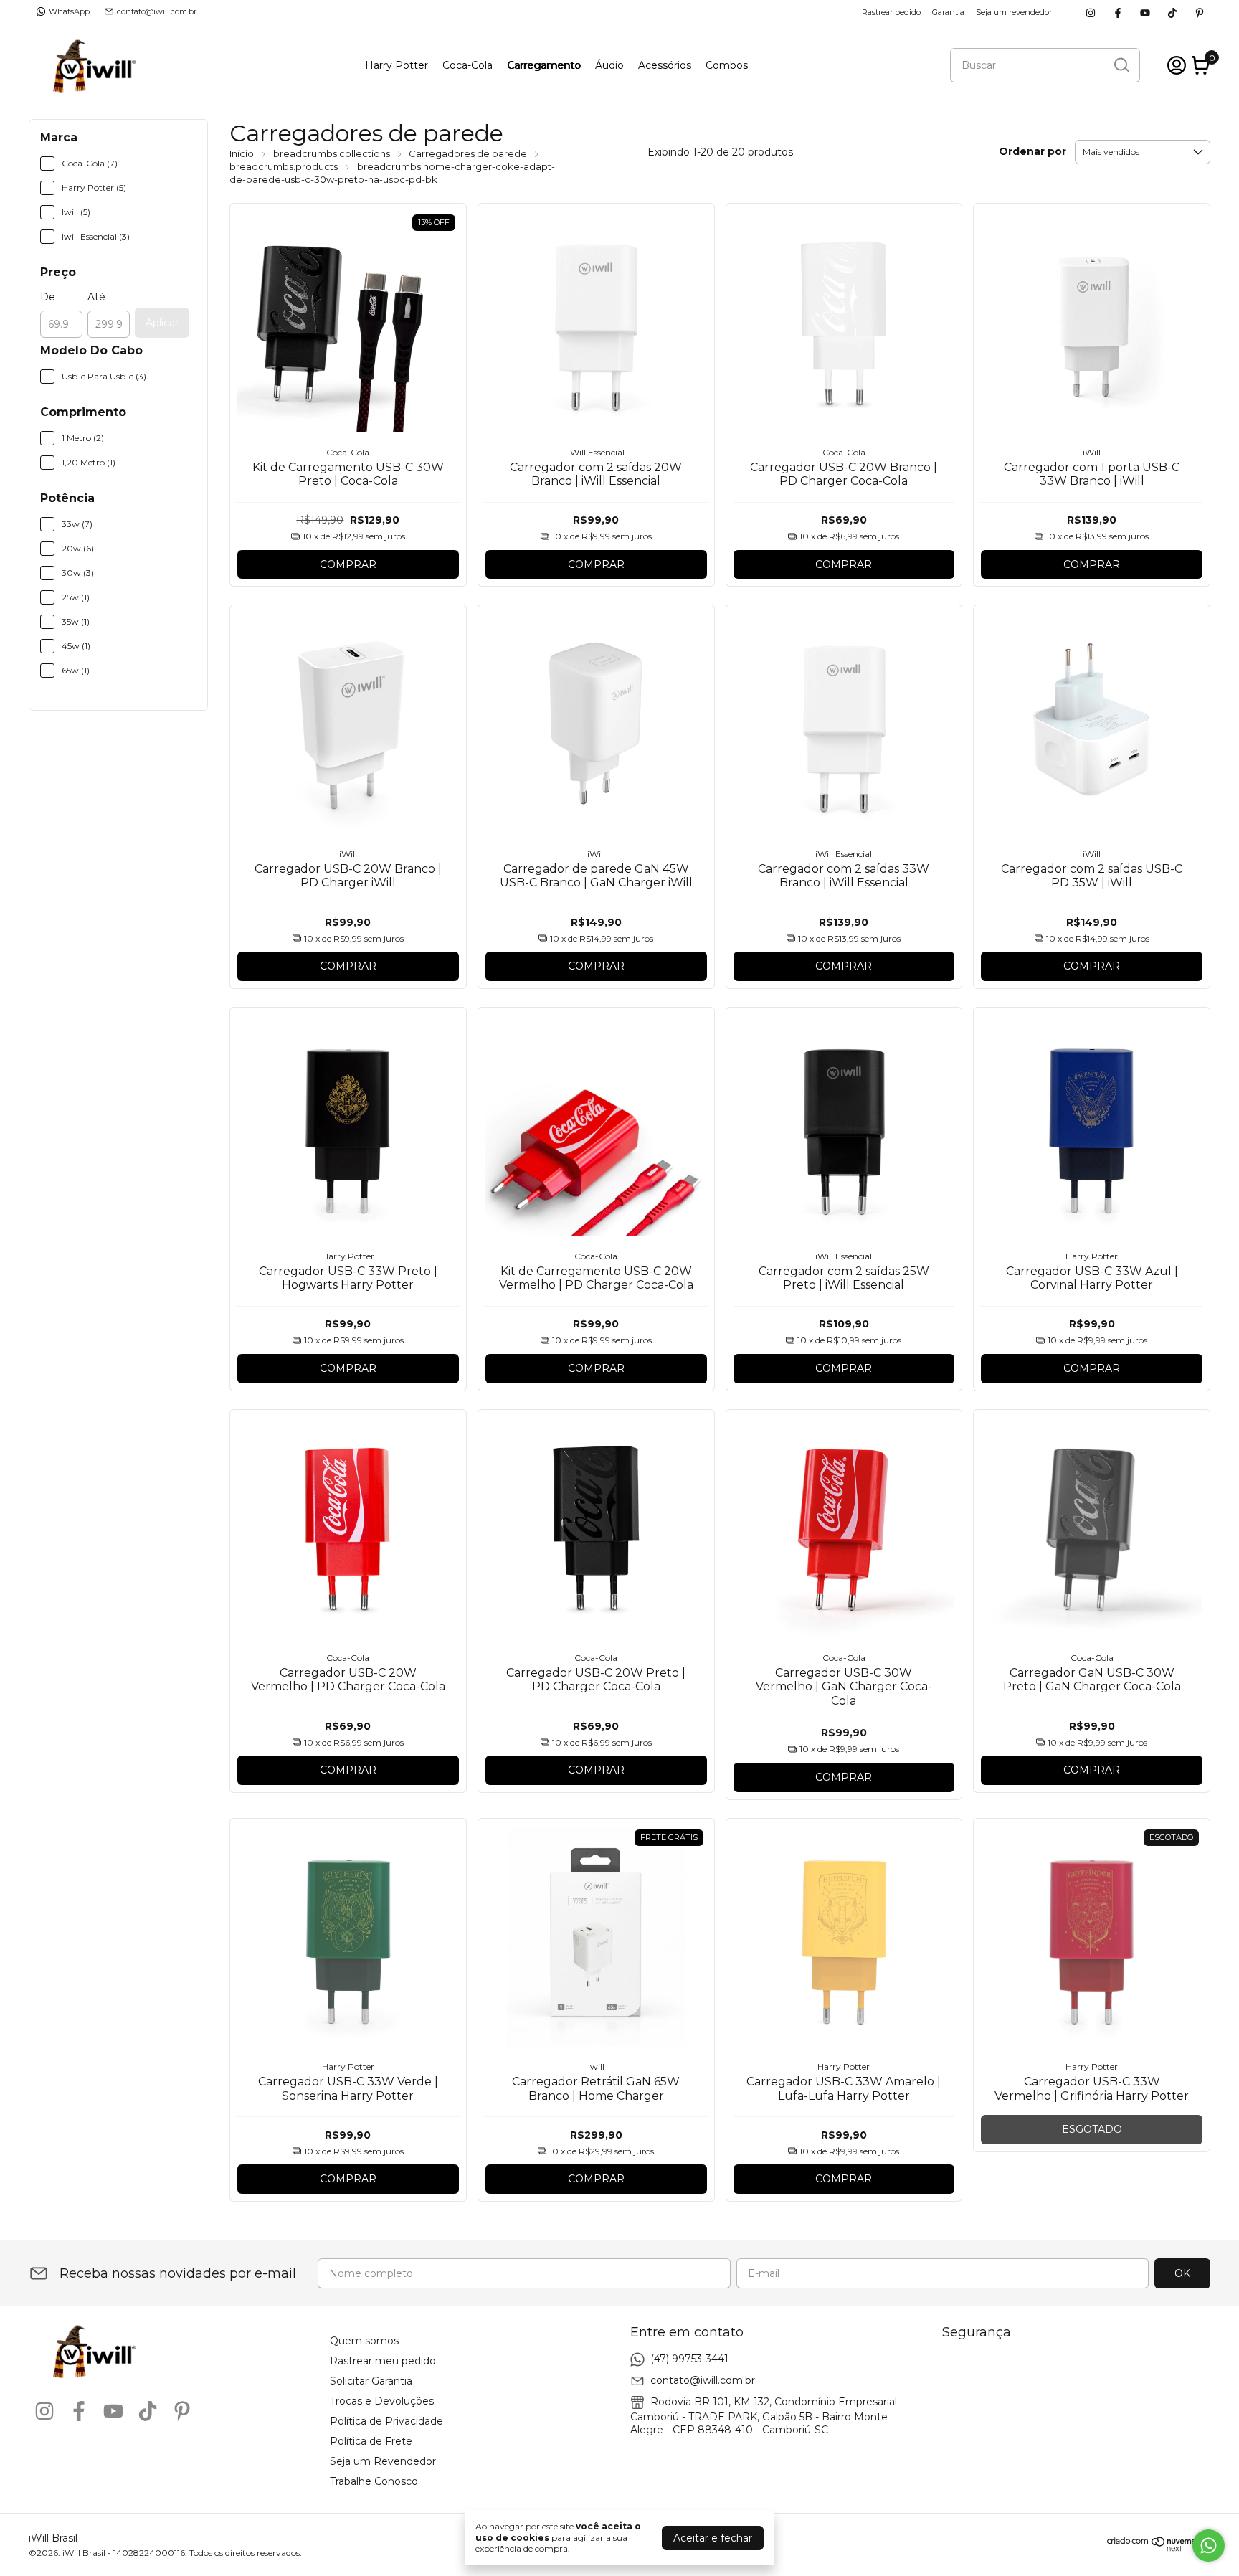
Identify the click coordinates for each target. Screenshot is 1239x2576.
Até (96, 297)
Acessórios (665, 65)
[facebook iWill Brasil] (1118, 12)
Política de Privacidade (386, 2421)
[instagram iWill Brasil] (1091, 12)
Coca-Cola (467, 65)
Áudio (609, 65)
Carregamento (544, 65)
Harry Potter (397, 65)
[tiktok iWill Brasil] (1172, 12)
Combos (727, 65)
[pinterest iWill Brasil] (1200, 12)
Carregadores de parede (468, 153)
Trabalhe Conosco (374, 2481)
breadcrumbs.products (284, 166)
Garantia (948, 12)
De (48, 297)
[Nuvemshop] (1159, 2548)
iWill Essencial (596, 452)
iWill (1092, 452)
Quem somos (364, 2341)
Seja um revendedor (1014, 12)
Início (242, 153)
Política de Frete (371, 2441)
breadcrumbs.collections (332, 153)
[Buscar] (1121, 65)
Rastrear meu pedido (383, 2361)
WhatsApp (69, 11)
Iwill (596, 2066)
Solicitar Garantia (371, 2381)
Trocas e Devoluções (382, 2401)
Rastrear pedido (891, 12)
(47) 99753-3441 (689, 2359)
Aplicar (162, 323)
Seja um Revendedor (383, 2461)
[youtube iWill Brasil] (1145, 12)
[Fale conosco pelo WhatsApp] (1209, 2546)
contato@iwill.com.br (157, 11)
